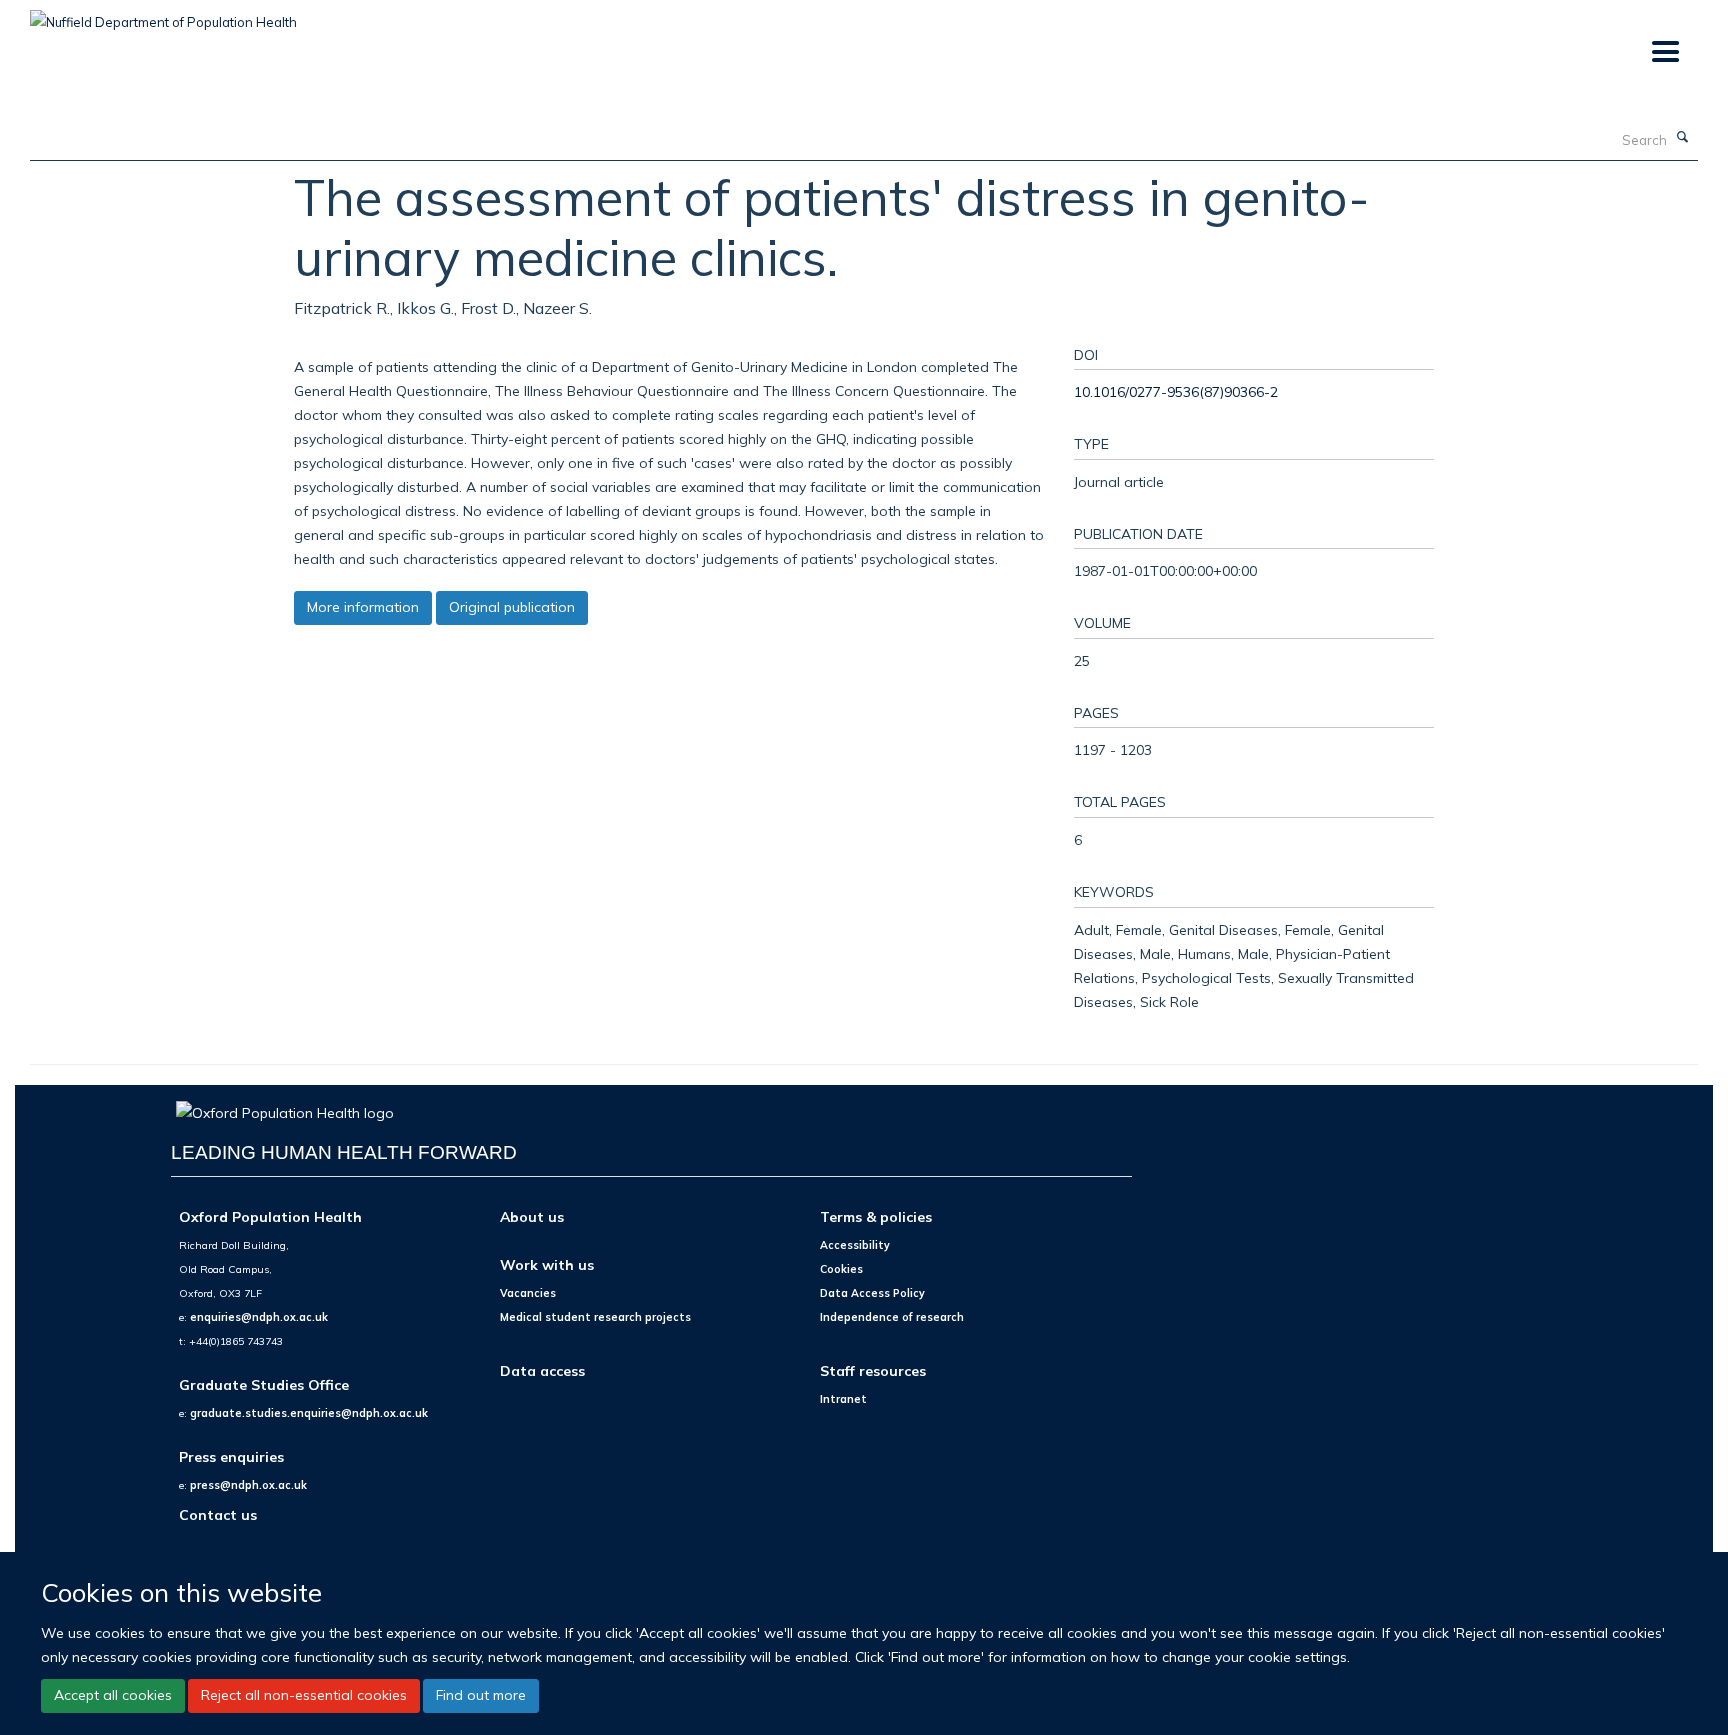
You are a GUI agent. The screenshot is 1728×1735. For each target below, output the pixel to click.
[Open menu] (1664, 52)
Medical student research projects (595, 1317)
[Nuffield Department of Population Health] (163, 15)
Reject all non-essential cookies (304, 1695)
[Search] (1683, 138)
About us (532, 1216)
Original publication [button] (512, 607)
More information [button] (363, 607)
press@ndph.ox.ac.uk (248, 1485)
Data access (542, 1370)
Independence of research (892, 1317)
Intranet (843, 1399)
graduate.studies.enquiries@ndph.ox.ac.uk (309, 1413)
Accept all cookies (113, 1695)
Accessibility (855, 1245)
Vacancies (528, 1293)
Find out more (481, 1695)
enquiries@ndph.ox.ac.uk (259, 1317)
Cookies (841, 1269)
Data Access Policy (872, 1293)
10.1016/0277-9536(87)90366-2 (1176, 391)
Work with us (547, 1264)
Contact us (218, 1514)
